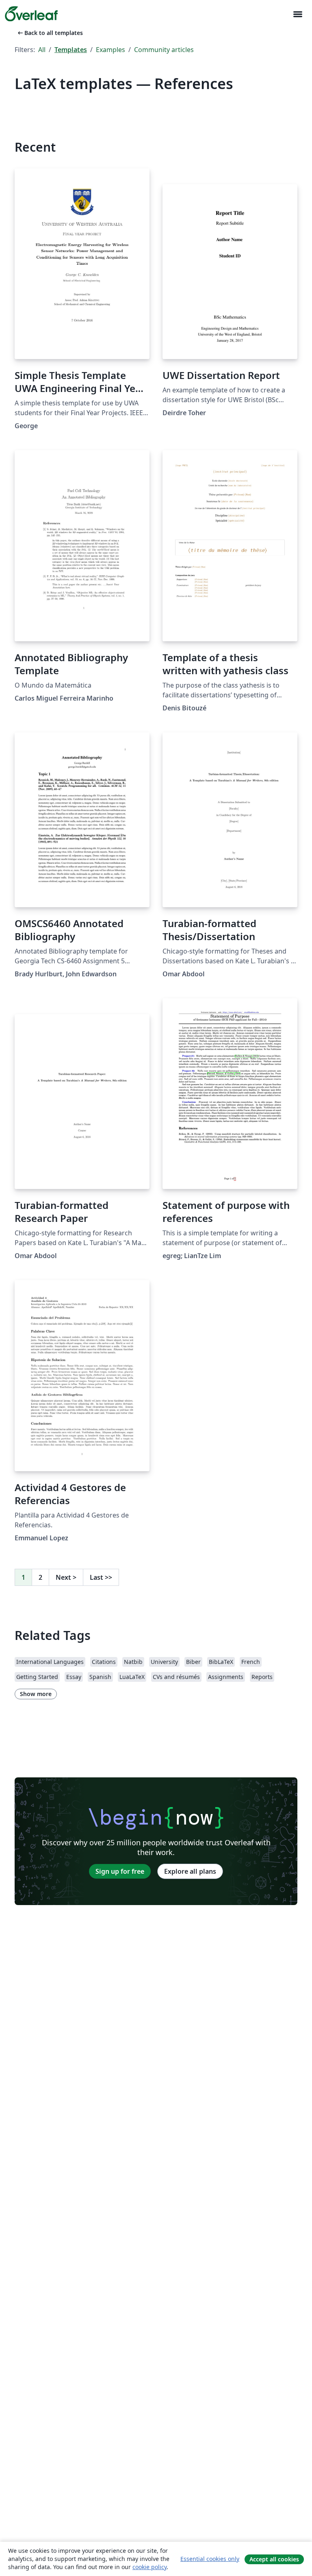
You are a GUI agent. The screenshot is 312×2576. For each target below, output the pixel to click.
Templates (71, 50)
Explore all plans (190, 1871)
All (42, 50)
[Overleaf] (31, 14)
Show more (36, 1694)
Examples (110, 50)
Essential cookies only (210, 2559)
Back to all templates (50, 33)
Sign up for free (120, 1871)
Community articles (164, 50)
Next (66, 1577)
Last (101, 1577)
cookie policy (149, 2567)
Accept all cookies (274, 2559)
